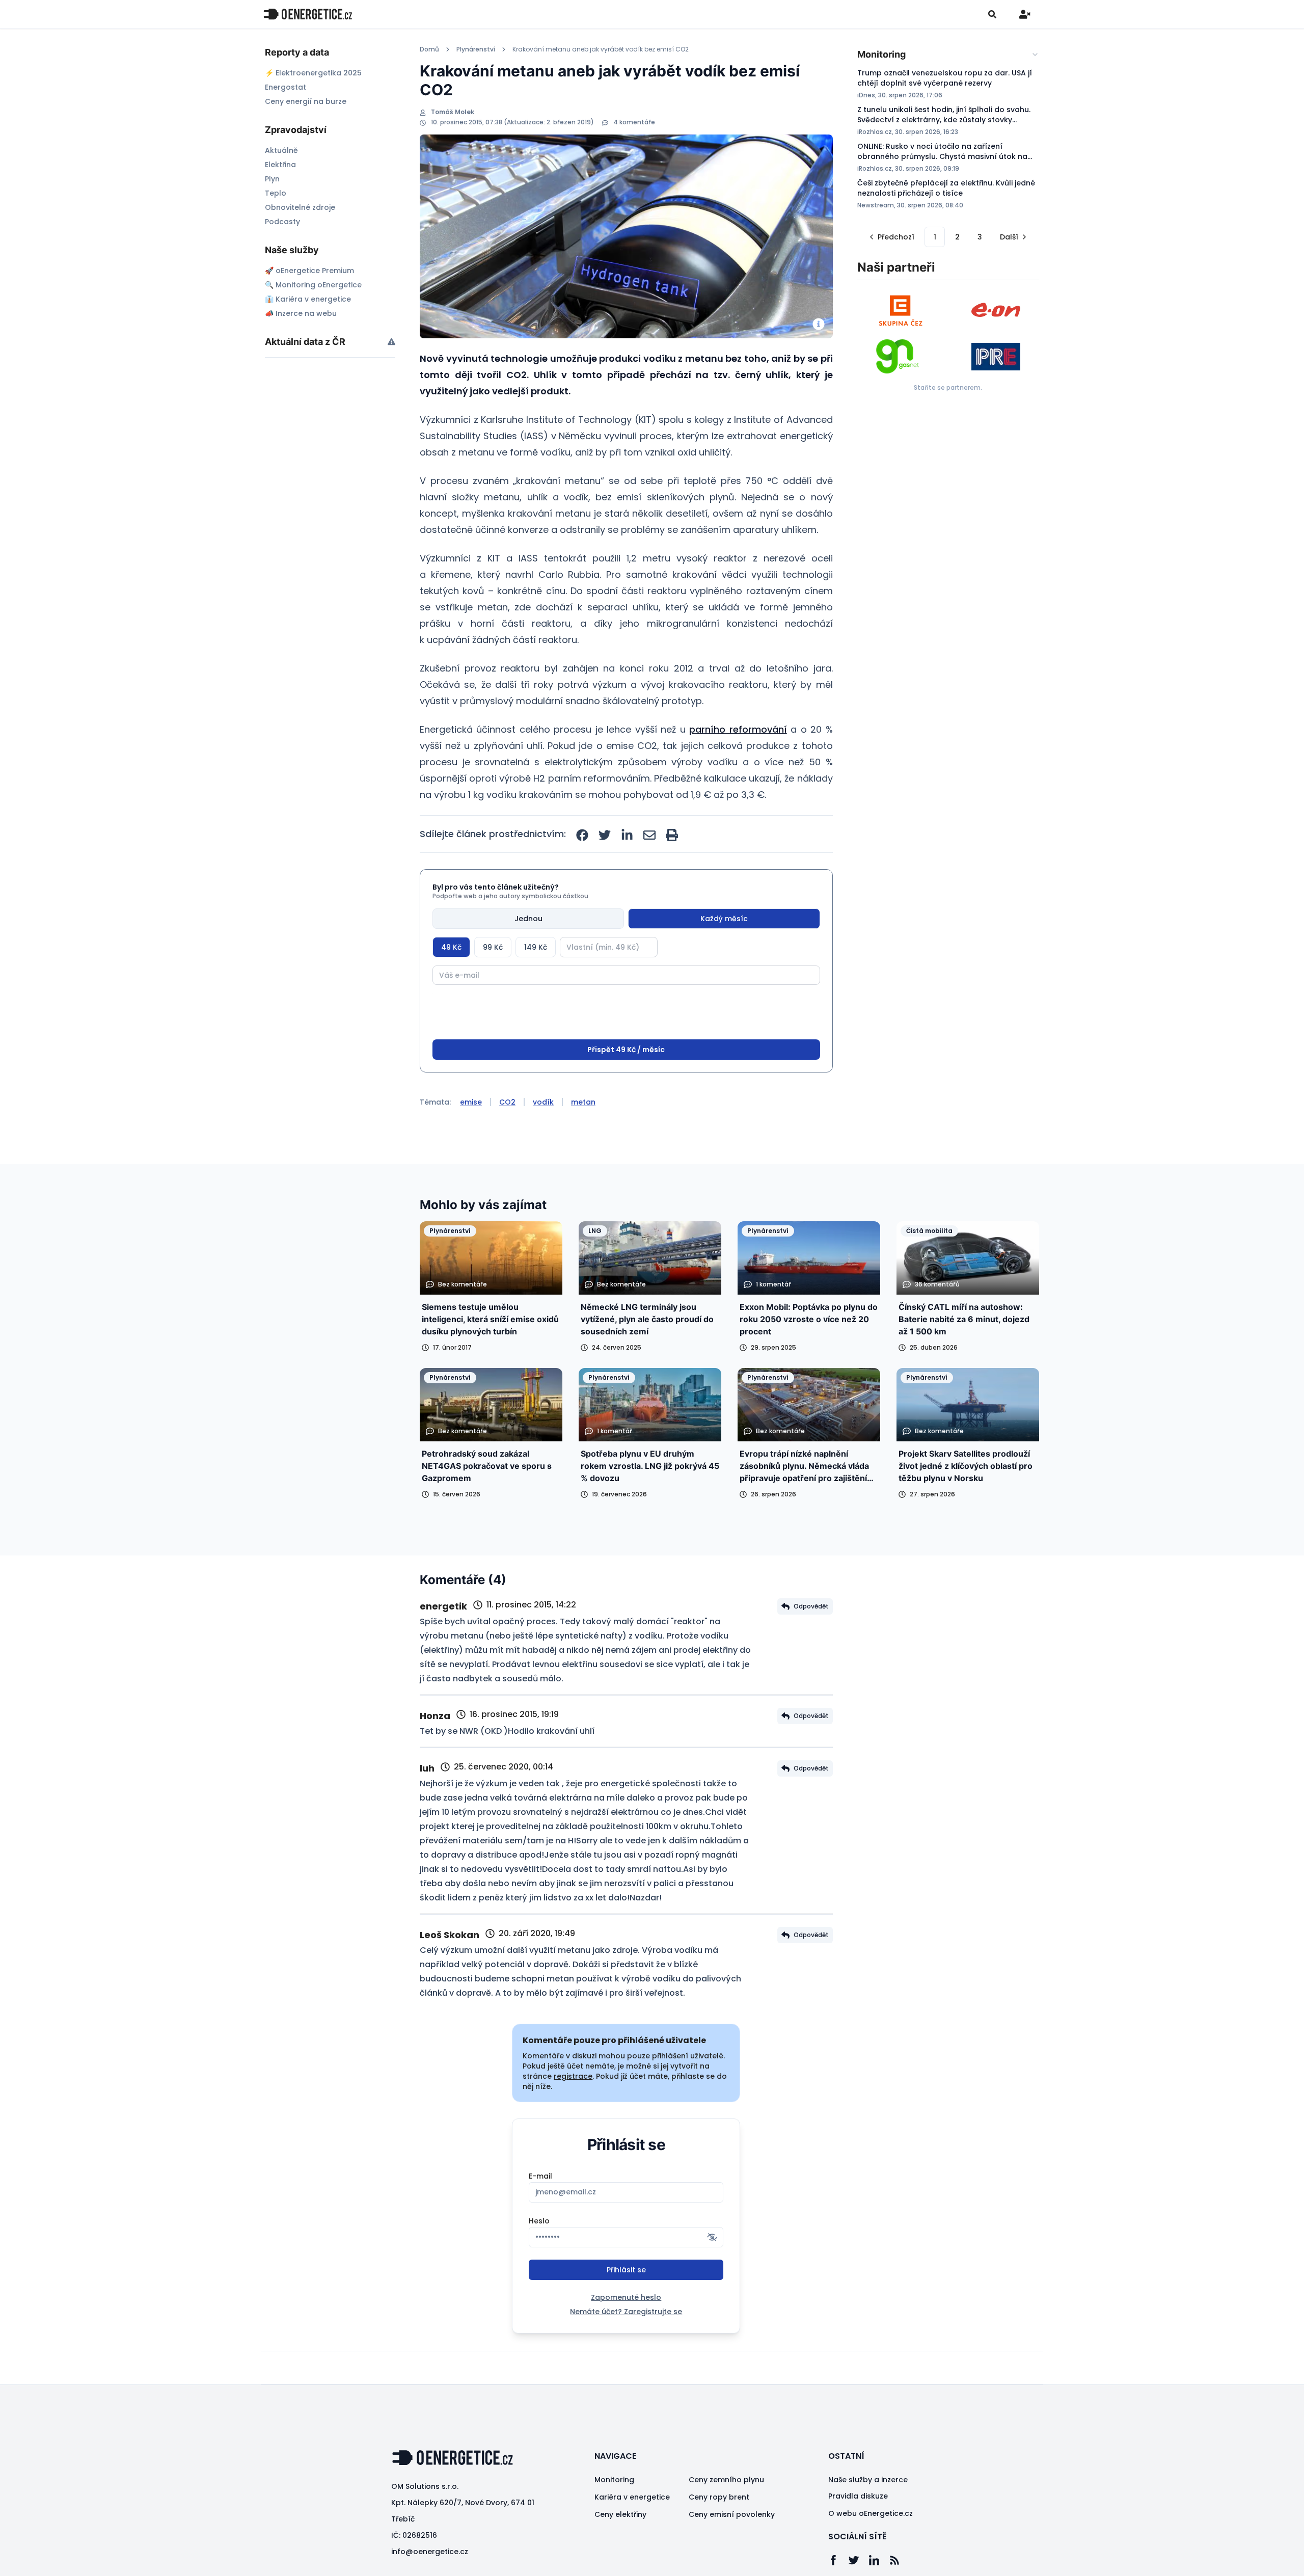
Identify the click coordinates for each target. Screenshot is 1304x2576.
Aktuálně (281, 150)
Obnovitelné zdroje (300, 207)
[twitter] (605, 835)
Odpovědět (811, 1606)
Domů (429, 49)
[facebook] (582, 835)
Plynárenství (476, 49)
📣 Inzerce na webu (301, 313)
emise (471, 1102)
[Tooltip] (391, 342)
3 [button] (980, 237)
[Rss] (900, 2560)
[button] (891, 237)
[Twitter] (859, 2560)
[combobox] (948, 55)
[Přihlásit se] (1025, 14)
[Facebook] (838, 2560)
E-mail (540, 2176)
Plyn (272, 179)
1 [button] (935, 237)
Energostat (286, 87)
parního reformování (738, 729)
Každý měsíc (724, 919)
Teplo (276, 193)
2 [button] (957, 237)
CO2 (507, 1102)
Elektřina (280, 165)
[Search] (992, 14)
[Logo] (308, 14)
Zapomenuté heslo (626, 2297)
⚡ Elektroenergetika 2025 (313, 73)
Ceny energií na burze (306, 101)
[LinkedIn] (879, 2560)
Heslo (539, 2221)
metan (583, 1102)
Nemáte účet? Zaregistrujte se (626, 2312)
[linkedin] (627, 835)
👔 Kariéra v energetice (308, 299)
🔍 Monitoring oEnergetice (313, 285)
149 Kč (536, 947)
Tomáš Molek (453, 112)
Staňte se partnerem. (948, 387)
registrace (573, 2076)
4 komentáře (634, 122)
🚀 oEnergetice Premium (309, 271)
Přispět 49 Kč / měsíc (626, 1050)
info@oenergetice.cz (430, 2552)
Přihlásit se (626, 2270)
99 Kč (493, 947)
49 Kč (451, 947)
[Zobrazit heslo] (712, 2237)
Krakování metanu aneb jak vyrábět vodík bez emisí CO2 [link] (601, 49)
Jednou (528, 919)
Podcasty (282, 222)
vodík (543, 1102)
